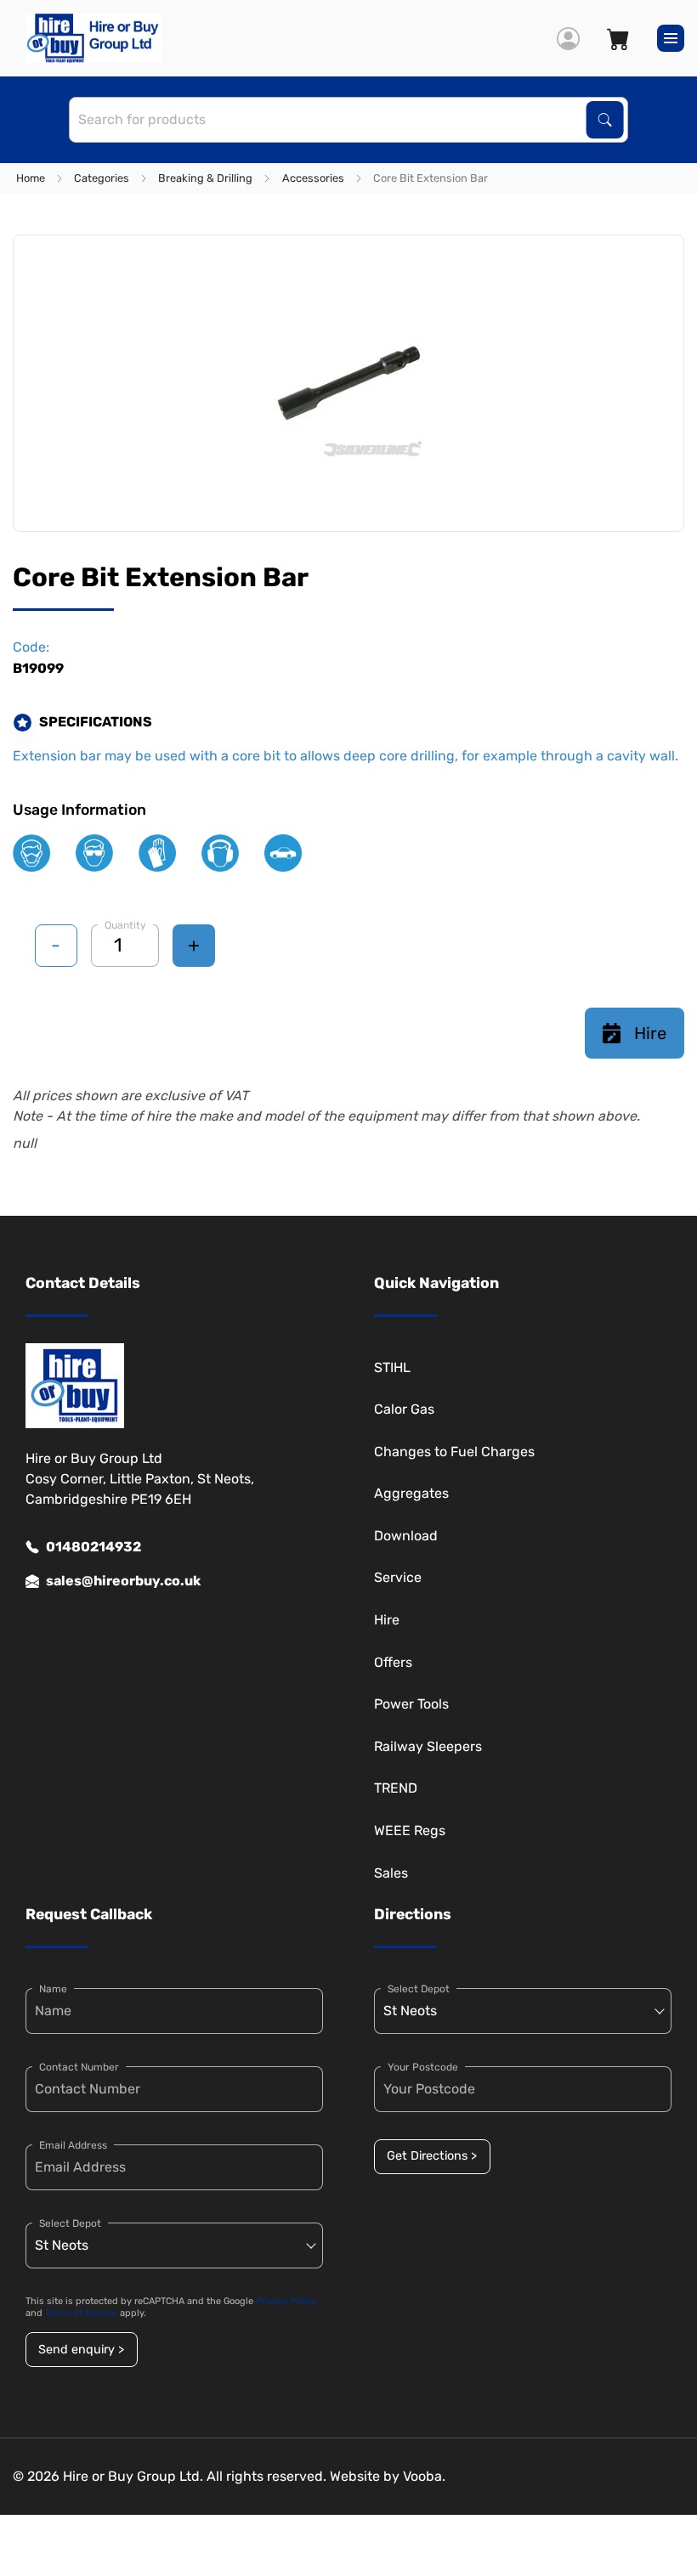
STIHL (392, 1367)
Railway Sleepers (428, 1746)
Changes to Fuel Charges (454, 1452)
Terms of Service (81, 2313)
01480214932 (93, 1547)
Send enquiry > (81, 2350)
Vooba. (424, 2476)
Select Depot (70, 2223)
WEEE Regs (410, 1830)
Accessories (313, 178)
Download (406, 1536)
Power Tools (411, 1704)
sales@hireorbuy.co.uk (123, 1581)
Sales (391, 1873)
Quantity (125, 925)
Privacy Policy (286, 2301)
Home (31, 178)
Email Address (73, 2145)
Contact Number (79, 2067)
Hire (650, 1033)
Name (53, 1989)
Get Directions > (432, 2156)
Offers (393, 1662)
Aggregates (411, 1493)
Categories (102, 178)
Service (398, 1577)
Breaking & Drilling (205, 178)
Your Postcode (423, 2067)
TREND (396, 1788)
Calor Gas (404, 1409)
